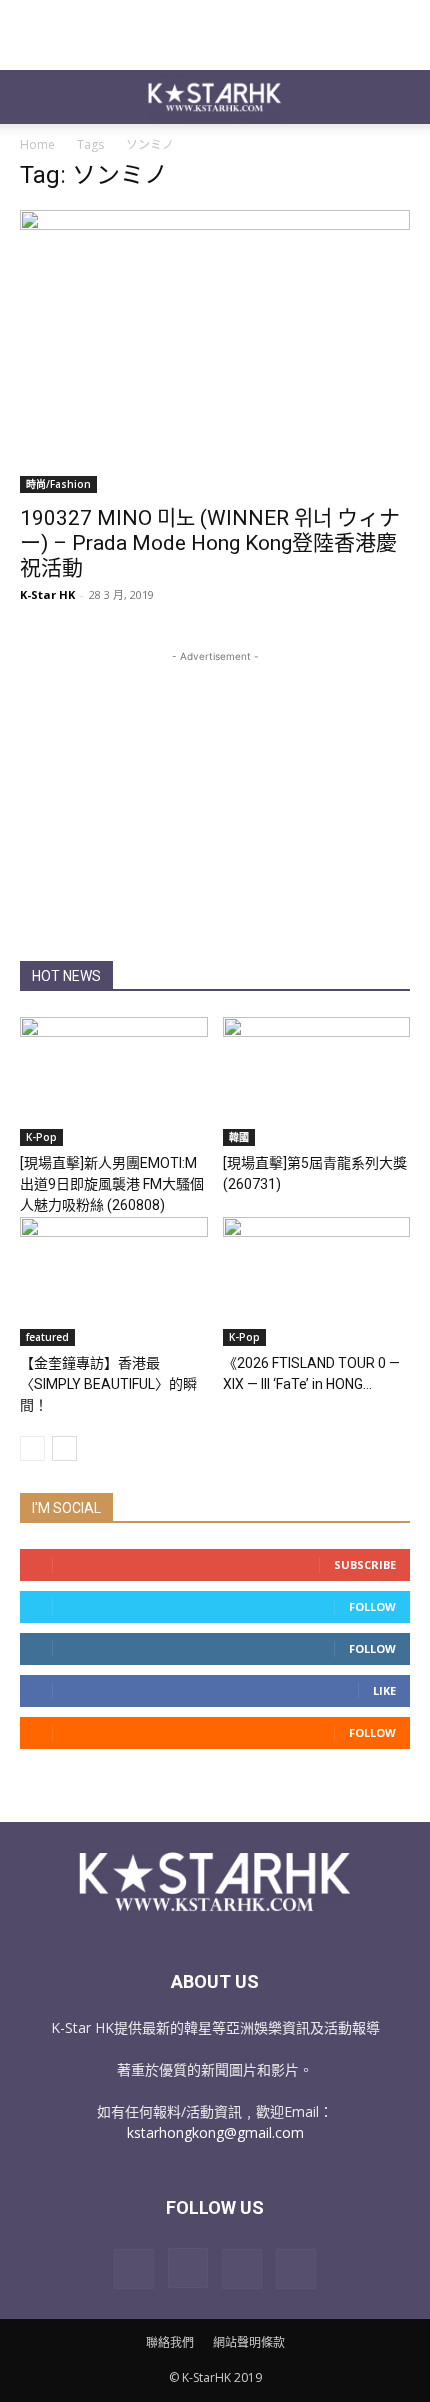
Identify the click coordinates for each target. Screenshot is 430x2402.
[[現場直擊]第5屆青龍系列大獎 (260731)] (317, 1081)
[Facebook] (134, 2269)
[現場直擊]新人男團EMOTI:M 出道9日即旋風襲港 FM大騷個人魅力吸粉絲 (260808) (112, 1184)
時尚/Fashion (58, 484)
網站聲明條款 (249, 2342)
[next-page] (64, 1448)
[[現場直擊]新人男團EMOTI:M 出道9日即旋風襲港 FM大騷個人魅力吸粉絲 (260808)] (114, 1081)
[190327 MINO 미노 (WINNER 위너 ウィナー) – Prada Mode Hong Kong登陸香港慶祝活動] (215, 351)
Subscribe (365, 1564)
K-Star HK (47, 594)
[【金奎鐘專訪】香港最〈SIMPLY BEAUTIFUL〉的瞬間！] (114, 1281)
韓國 (239, 1137)
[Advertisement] (215, 35)
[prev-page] (32, 1448)
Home (37, 144)
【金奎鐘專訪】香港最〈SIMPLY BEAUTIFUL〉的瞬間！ (108, 1384)
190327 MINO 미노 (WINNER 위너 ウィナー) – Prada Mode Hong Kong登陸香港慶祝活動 (210, 543)
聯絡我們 (170, 2342)
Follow (372, 1606)
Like (384, 1690)
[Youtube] (296, 2269)
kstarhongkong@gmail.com (215, 2132)
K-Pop (41, 1137)
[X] (242, 2269)
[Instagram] (188, 2268)
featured (47, 1337)
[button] (34, 97)
